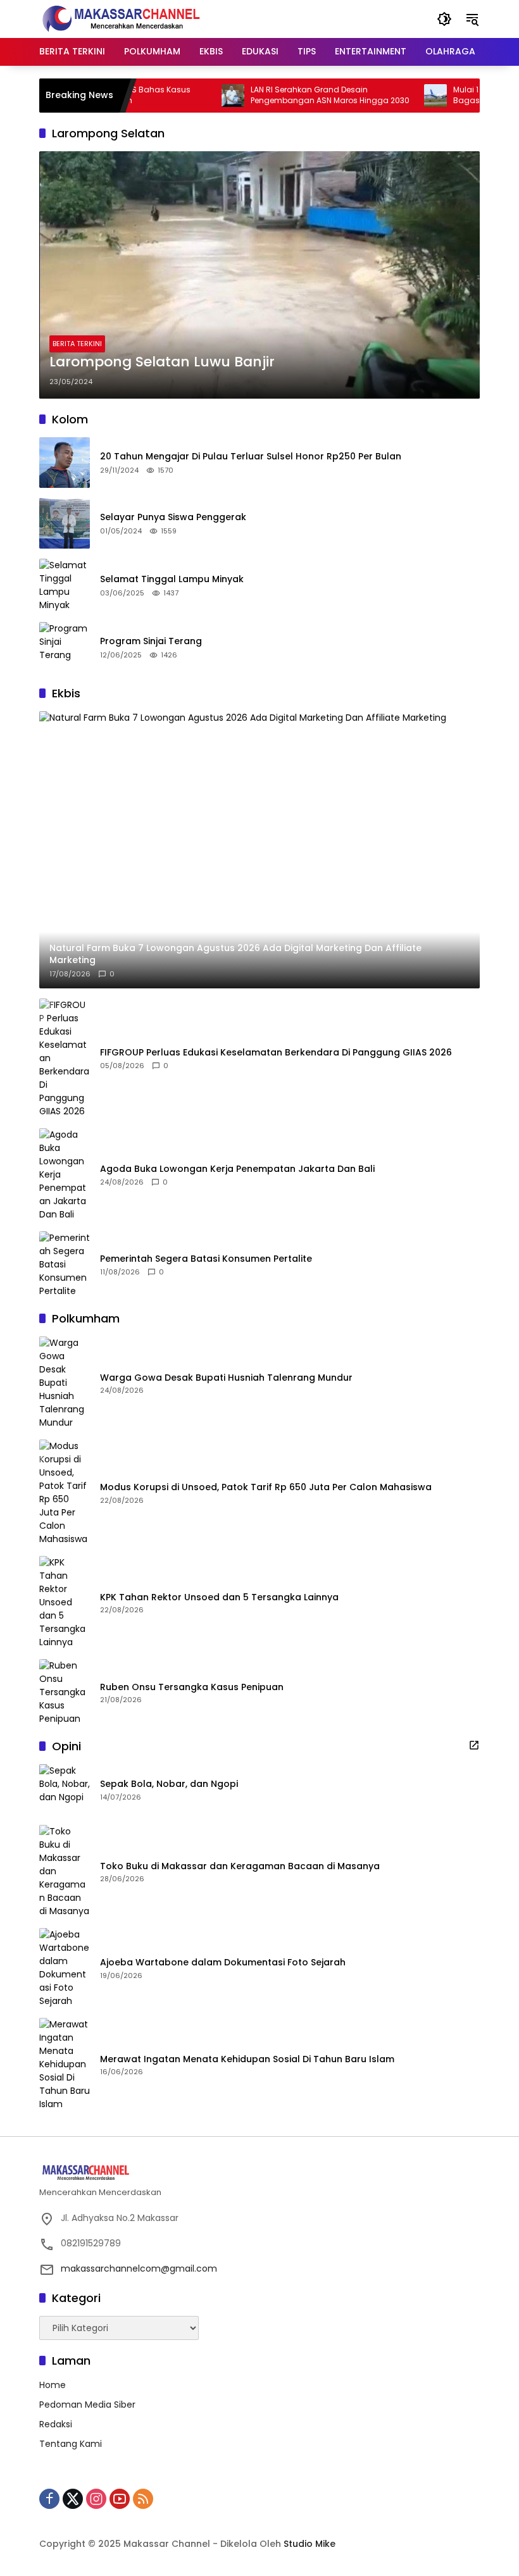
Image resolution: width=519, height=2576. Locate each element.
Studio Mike (310, 2544)
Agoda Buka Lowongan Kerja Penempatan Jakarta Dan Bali (237, 1169)
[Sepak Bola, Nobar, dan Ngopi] (65, 1789)
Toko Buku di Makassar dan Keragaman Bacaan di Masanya (240, 1866)
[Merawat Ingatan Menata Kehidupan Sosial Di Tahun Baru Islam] (65, 2064)
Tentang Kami (71, 2444)
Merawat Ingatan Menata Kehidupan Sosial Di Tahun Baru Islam (247, 2059)
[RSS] (143, 2499)
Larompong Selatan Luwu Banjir (162, 362)
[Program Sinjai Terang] (65, 647)
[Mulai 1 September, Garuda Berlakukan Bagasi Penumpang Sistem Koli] (401, 96)
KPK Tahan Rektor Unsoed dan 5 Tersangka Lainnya (219, 1597)
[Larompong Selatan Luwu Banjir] (259, 275)
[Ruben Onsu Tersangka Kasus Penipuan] (65, 1692)
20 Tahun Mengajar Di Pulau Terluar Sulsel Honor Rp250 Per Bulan (251, 457)
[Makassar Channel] (121, 18)
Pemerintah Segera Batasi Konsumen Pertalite (206, 1259)
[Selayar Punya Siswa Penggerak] (65, 523)
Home (53, 2385)
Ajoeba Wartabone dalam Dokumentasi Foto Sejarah (223, 1963)
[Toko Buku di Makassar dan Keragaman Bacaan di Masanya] (65, 1871)
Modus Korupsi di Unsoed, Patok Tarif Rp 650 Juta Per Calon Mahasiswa (266, 1487)
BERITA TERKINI (77, 344)
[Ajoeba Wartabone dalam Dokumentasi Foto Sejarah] (65, 1968)
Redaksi (56, 2424)
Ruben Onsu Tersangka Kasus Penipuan (192, 1687)
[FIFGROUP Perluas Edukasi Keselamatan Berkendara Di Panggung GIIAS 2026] (65, 1058)
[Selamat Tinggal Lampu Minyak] (65, 585)
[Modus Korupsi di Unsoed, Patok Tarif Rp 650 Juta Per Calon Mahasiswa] (65, 1493)
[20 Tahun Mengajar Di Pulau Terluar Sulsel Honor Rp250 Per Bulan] (65, 463)
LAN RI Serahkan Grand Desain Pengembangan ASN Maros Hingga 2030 (296, 95)
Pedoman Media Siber (87, 2405)
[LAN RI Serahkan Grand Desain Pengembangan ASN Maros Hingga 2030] (199, 96)
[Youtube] (120, 2499)
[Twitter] (73, 2499)
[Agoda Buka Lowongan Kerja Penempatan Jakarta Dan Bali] (65, 1175)
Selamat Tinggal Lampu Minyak (172, 579)
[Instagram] (96, 2499)
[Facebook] (49, 2499)
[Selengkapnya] (474, 1745)
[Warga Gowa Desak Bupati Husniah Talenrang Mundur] (65, 1383)
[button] (444, 19)
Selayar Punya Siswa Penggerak (173, 517)
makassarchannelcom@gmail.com (139, 2268)
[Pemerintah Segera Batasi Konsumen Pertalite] (65, 1265)
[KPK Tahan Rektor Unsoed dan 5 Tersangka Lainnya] (65, 1602)
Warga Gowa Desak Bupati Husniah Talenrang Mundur (226, 1378)
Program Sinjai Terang (151, 641)
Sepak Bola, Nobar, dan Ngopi (169, 1784)
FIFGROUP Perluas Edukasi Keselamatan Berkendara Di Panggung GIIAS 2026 (276, 1053)
